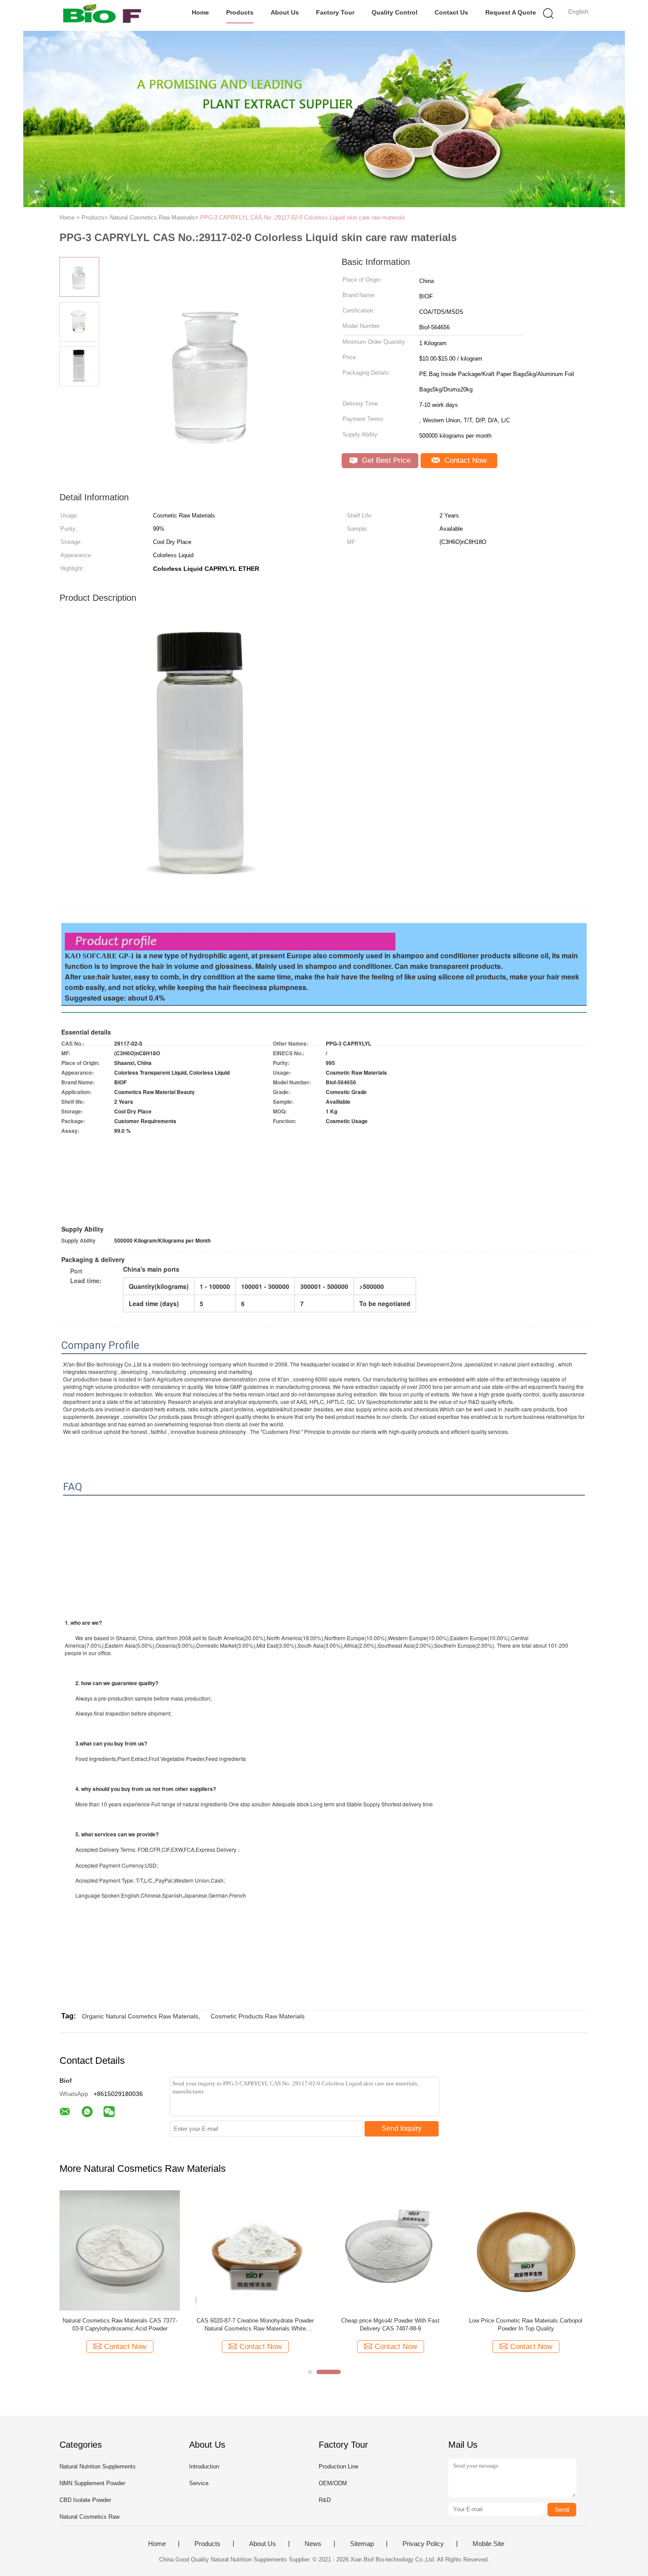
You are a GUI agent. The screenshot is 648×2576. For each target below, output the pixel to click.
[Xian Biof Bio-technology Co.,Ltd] (102, 15)
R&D (325, 2500)
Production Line (339, 2466)
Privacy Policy (423, 2544)
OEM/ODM (333, 2483)
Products (240, 12)
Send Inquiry (402, 2128)
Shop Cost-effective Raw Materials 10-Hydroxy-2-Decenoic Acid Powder (390, 2325)
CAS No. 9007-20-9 (526, 2321)
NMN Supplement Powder (92, 2483)
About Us (285, 12)
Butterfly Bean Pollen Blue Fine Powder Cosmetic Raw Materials (255, 2325)
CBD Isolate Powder (85, 2500)
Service (199, 2483)
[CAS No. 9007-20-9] (526, 2250)
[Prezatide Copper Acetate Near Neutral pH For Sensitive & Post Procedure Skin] (120, 2250)
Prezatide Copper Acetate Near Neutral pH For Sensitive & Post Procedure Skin (120, 2325)
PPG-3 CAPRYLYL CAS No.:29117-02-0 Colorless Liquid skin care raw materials (303, 218)
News (313, 2544)
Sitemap (362, 2544)
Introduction (204, 2466)
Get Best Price (385, 460)
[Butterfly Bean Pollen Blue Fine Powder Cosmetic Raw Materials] (255, 2250)
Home (200, 12)
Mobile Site (488, 2544)
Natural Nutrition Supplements (98, 2466)
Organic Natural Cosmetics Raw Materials (140, 2016)
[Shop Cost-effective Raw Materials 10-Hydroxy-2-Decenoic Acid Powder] (390, 2250)
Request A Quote (511, 12)
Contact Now (464, 460)
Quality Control (395, 12)
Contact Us (451, 12)
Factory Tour (335, 12)
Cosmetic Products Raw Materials (258, 2016)
